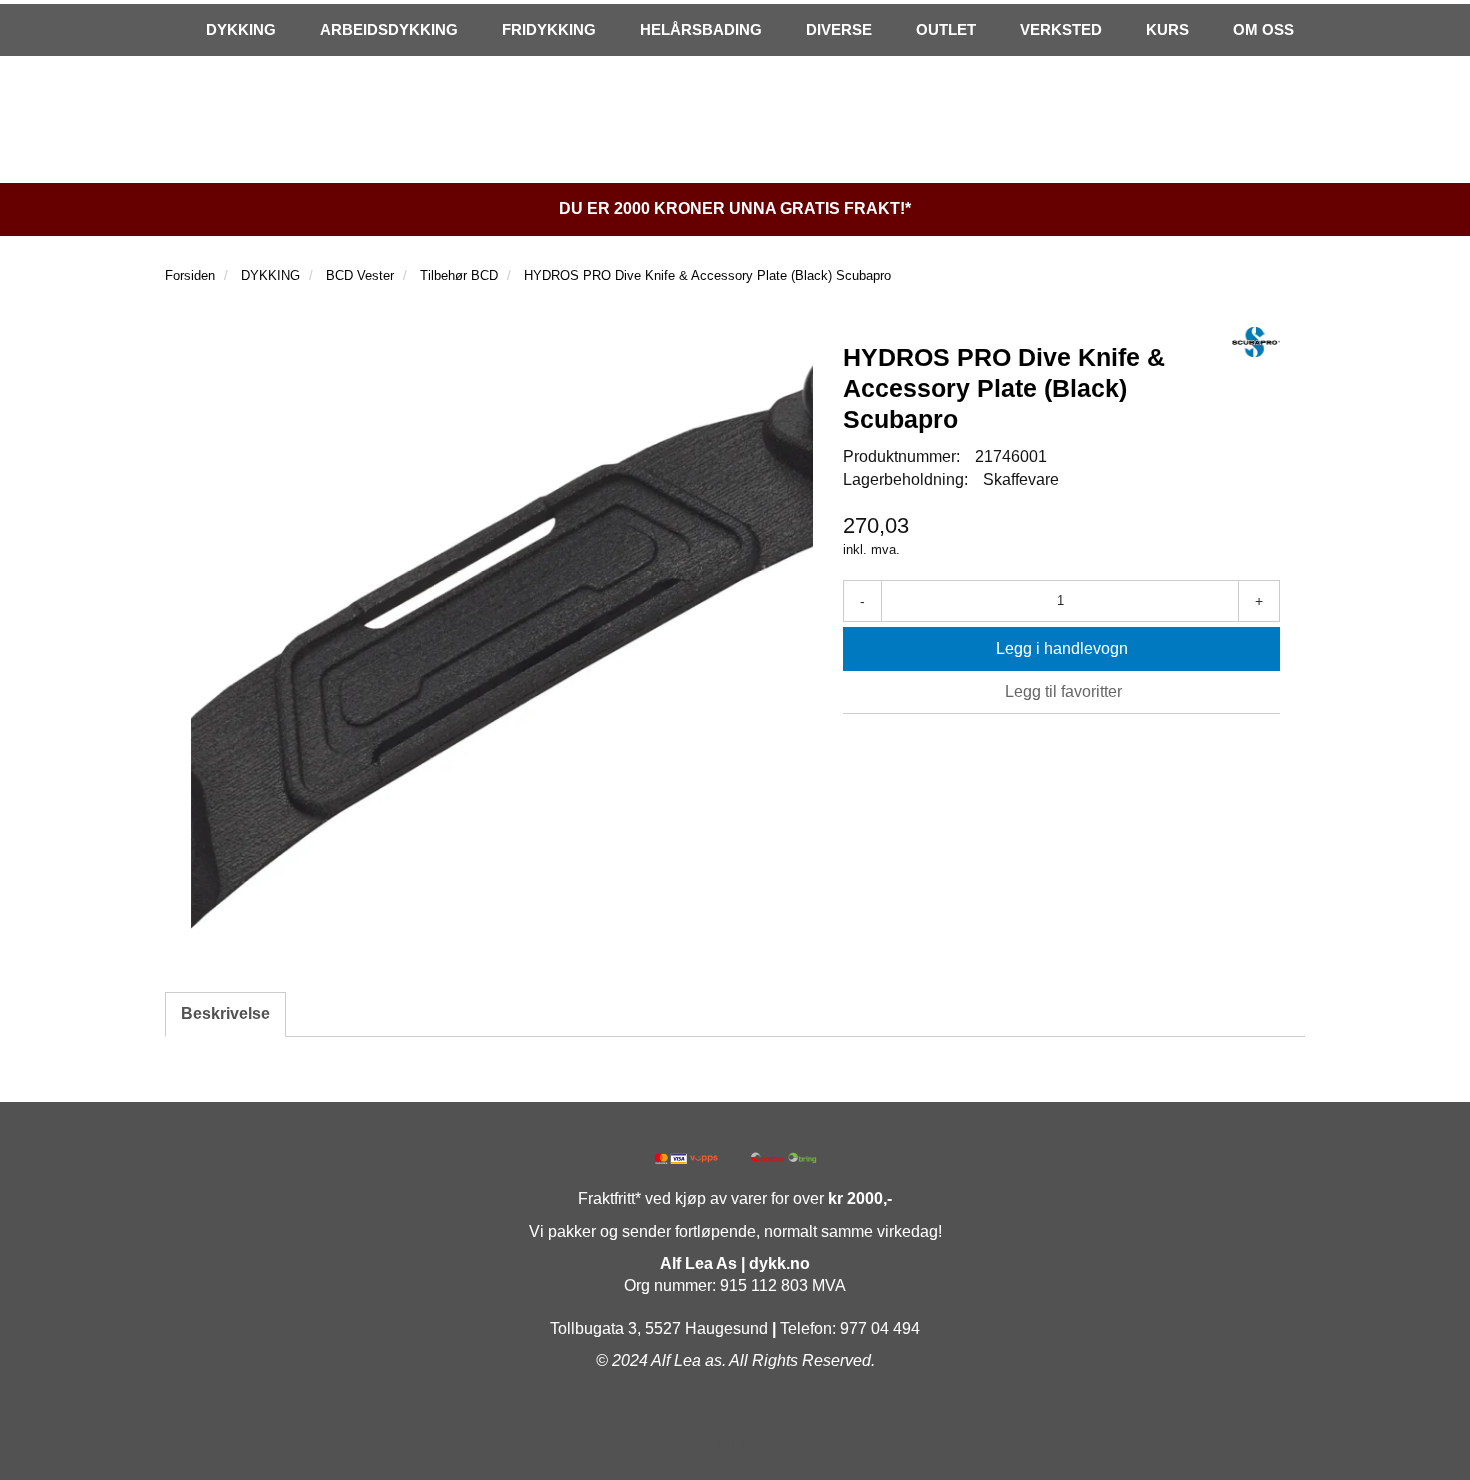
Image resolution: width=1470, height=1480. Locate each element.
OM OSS (1263, 29)
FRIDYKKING (549, 29)
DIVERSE (839, 29)
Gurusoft (735, 1443)
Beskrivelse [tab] (225, 1013)
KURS (1167, 29)
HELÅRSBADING (701, 29)
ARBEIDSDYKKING (389, 29)
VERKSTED (1061, 29)
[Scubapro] (1256, 342)
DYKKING (241, 29)
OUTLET (946, 29)
